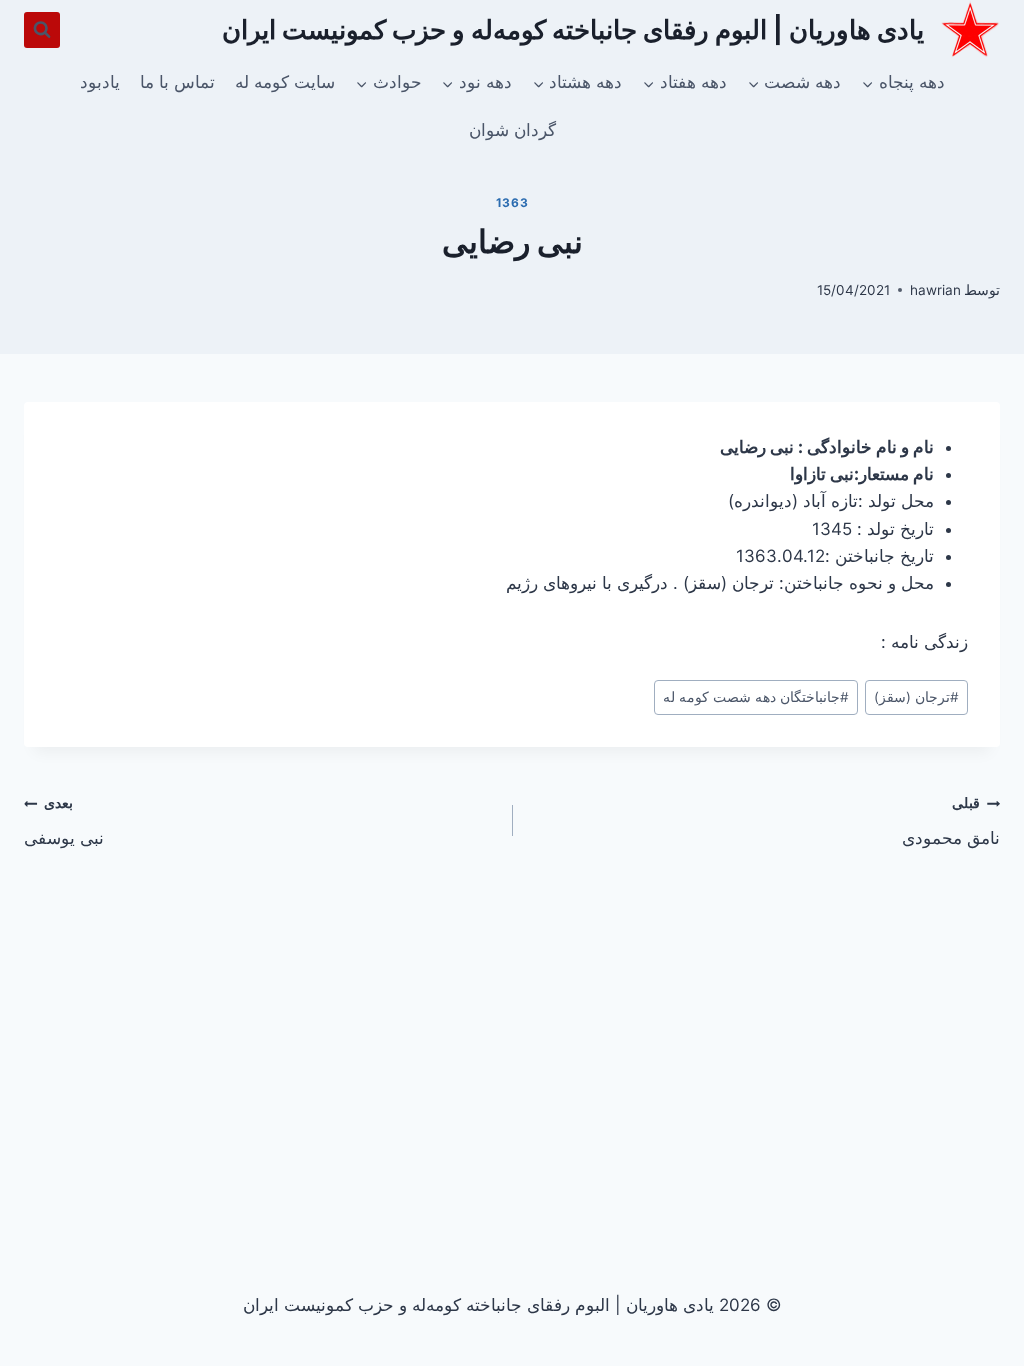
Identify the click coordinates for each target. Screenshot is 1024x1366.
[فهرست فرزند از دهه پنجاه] (902, 83)
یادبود (100, 82)
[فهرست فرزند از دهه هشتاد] (577, 83)
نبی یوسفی (64, 821)
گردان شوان (512, 130)
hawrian (935, 290)
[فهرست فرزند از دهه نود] (477, 83)
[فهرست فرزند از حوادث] (388, 83)
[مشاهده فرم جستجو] (42, 30)
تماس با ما (177, 82)
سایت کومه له (285, 82)
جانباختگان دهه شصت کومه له (756, 697)
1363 (512, 202)
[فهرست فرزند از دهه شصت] (794, 83)
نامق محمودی (951, 821)
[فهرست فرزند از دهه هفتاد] (685, 83)
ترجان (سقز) (916, 697)
